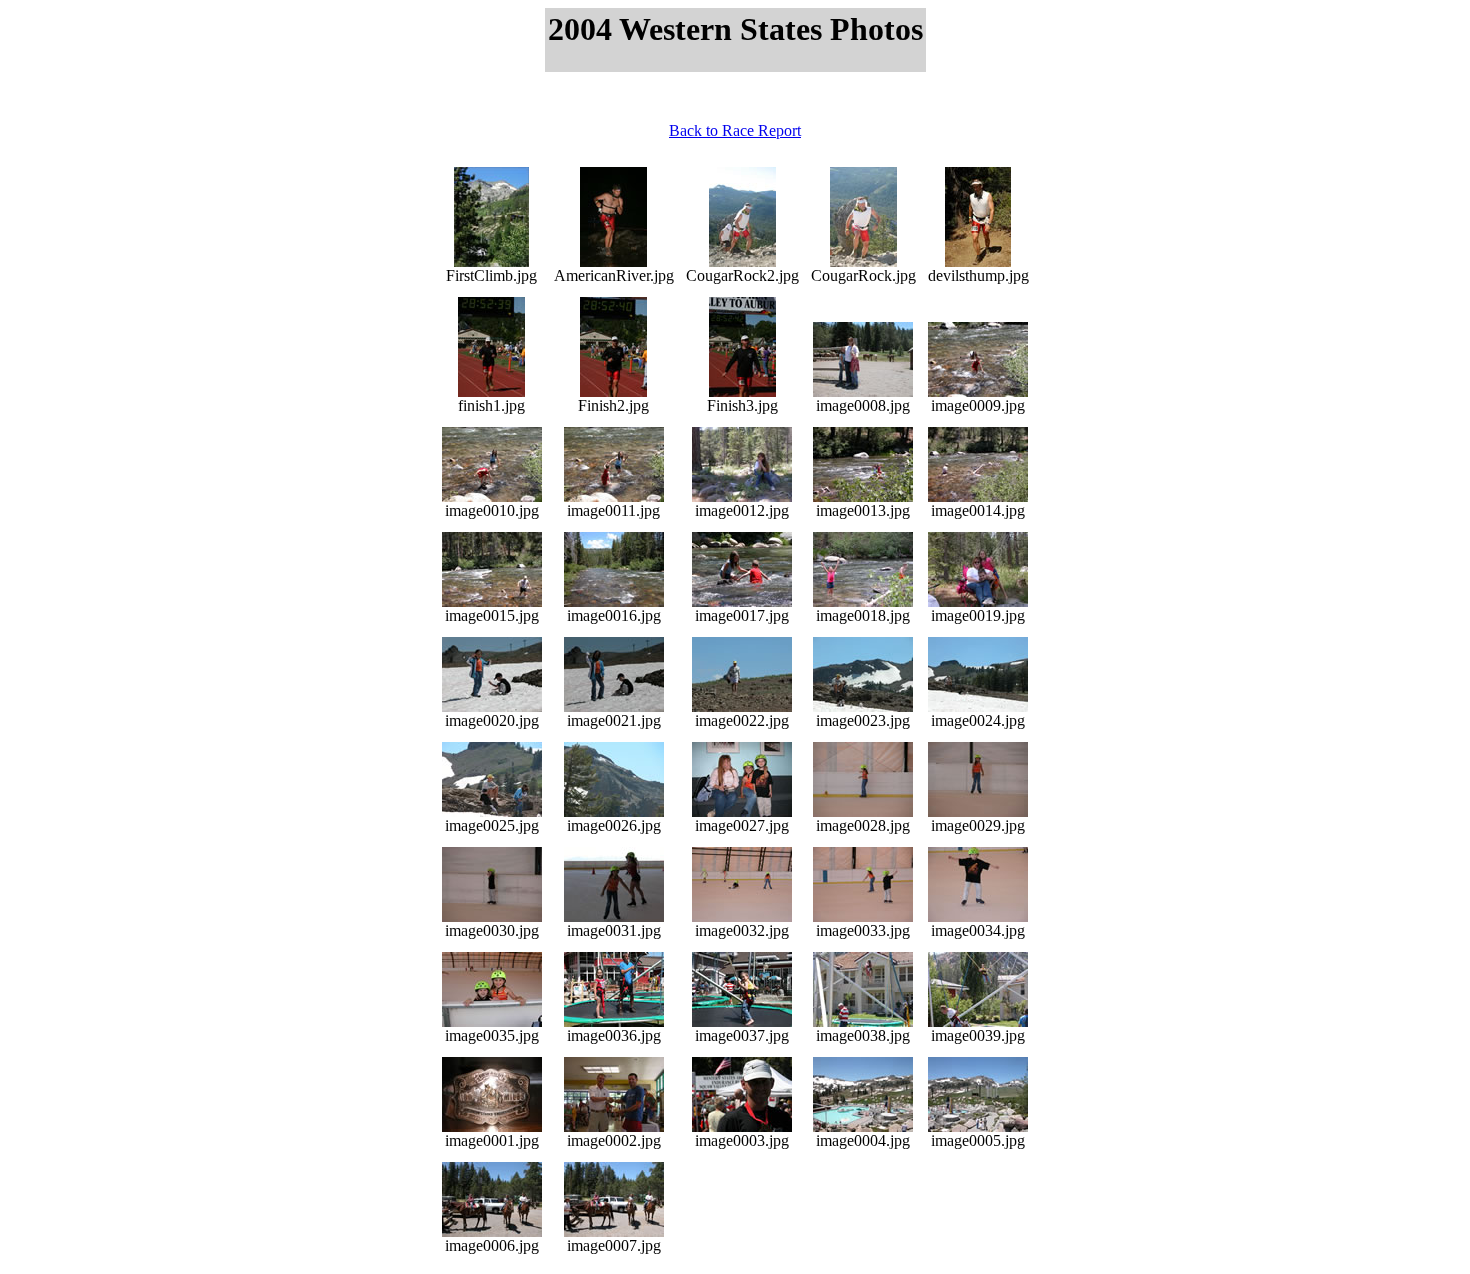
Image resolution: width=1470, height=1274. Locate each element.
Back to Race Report (735, 130)
